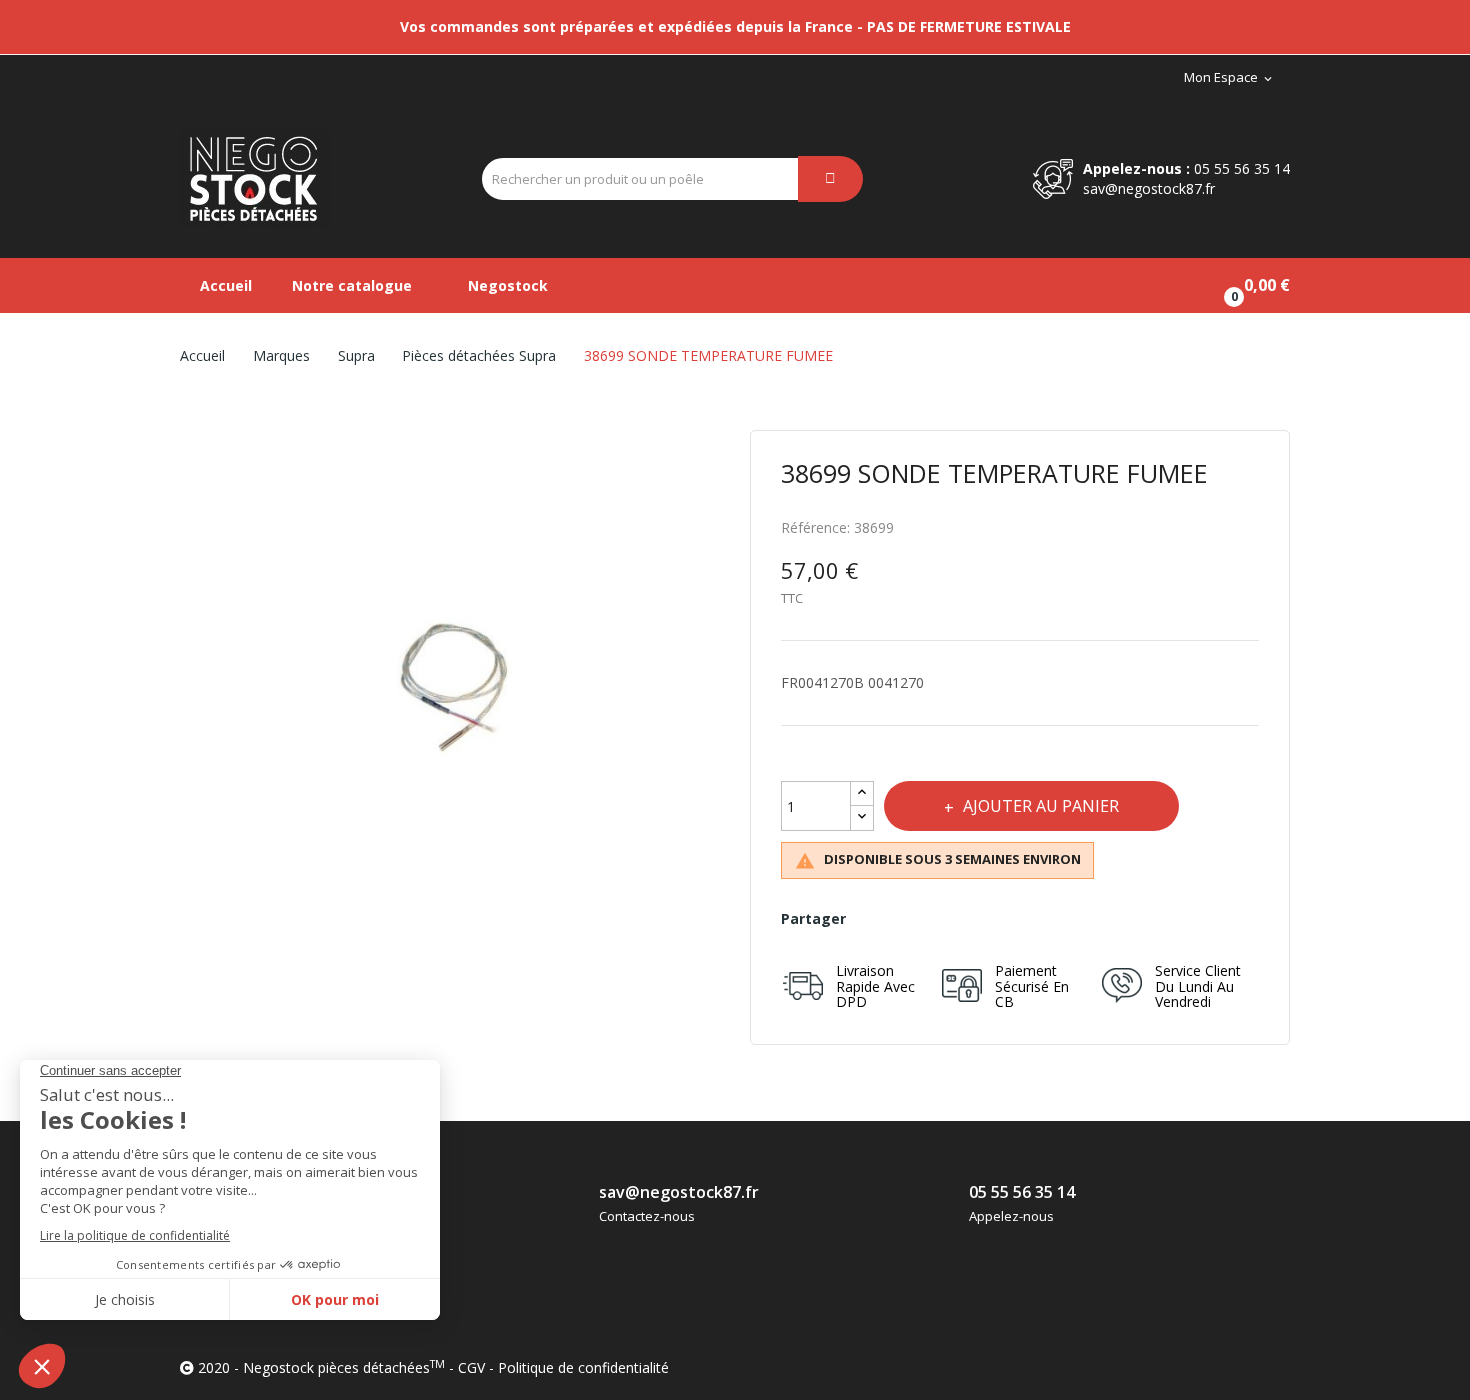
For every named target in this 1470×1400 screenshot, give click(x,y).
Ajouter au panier (1041, 806)
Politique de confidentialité (583, 1367)
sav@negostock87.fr (1149, 188)
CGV (471, 1367)
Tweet (919, 919)
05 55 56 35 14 (1242, 168)
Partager (875, 919)
